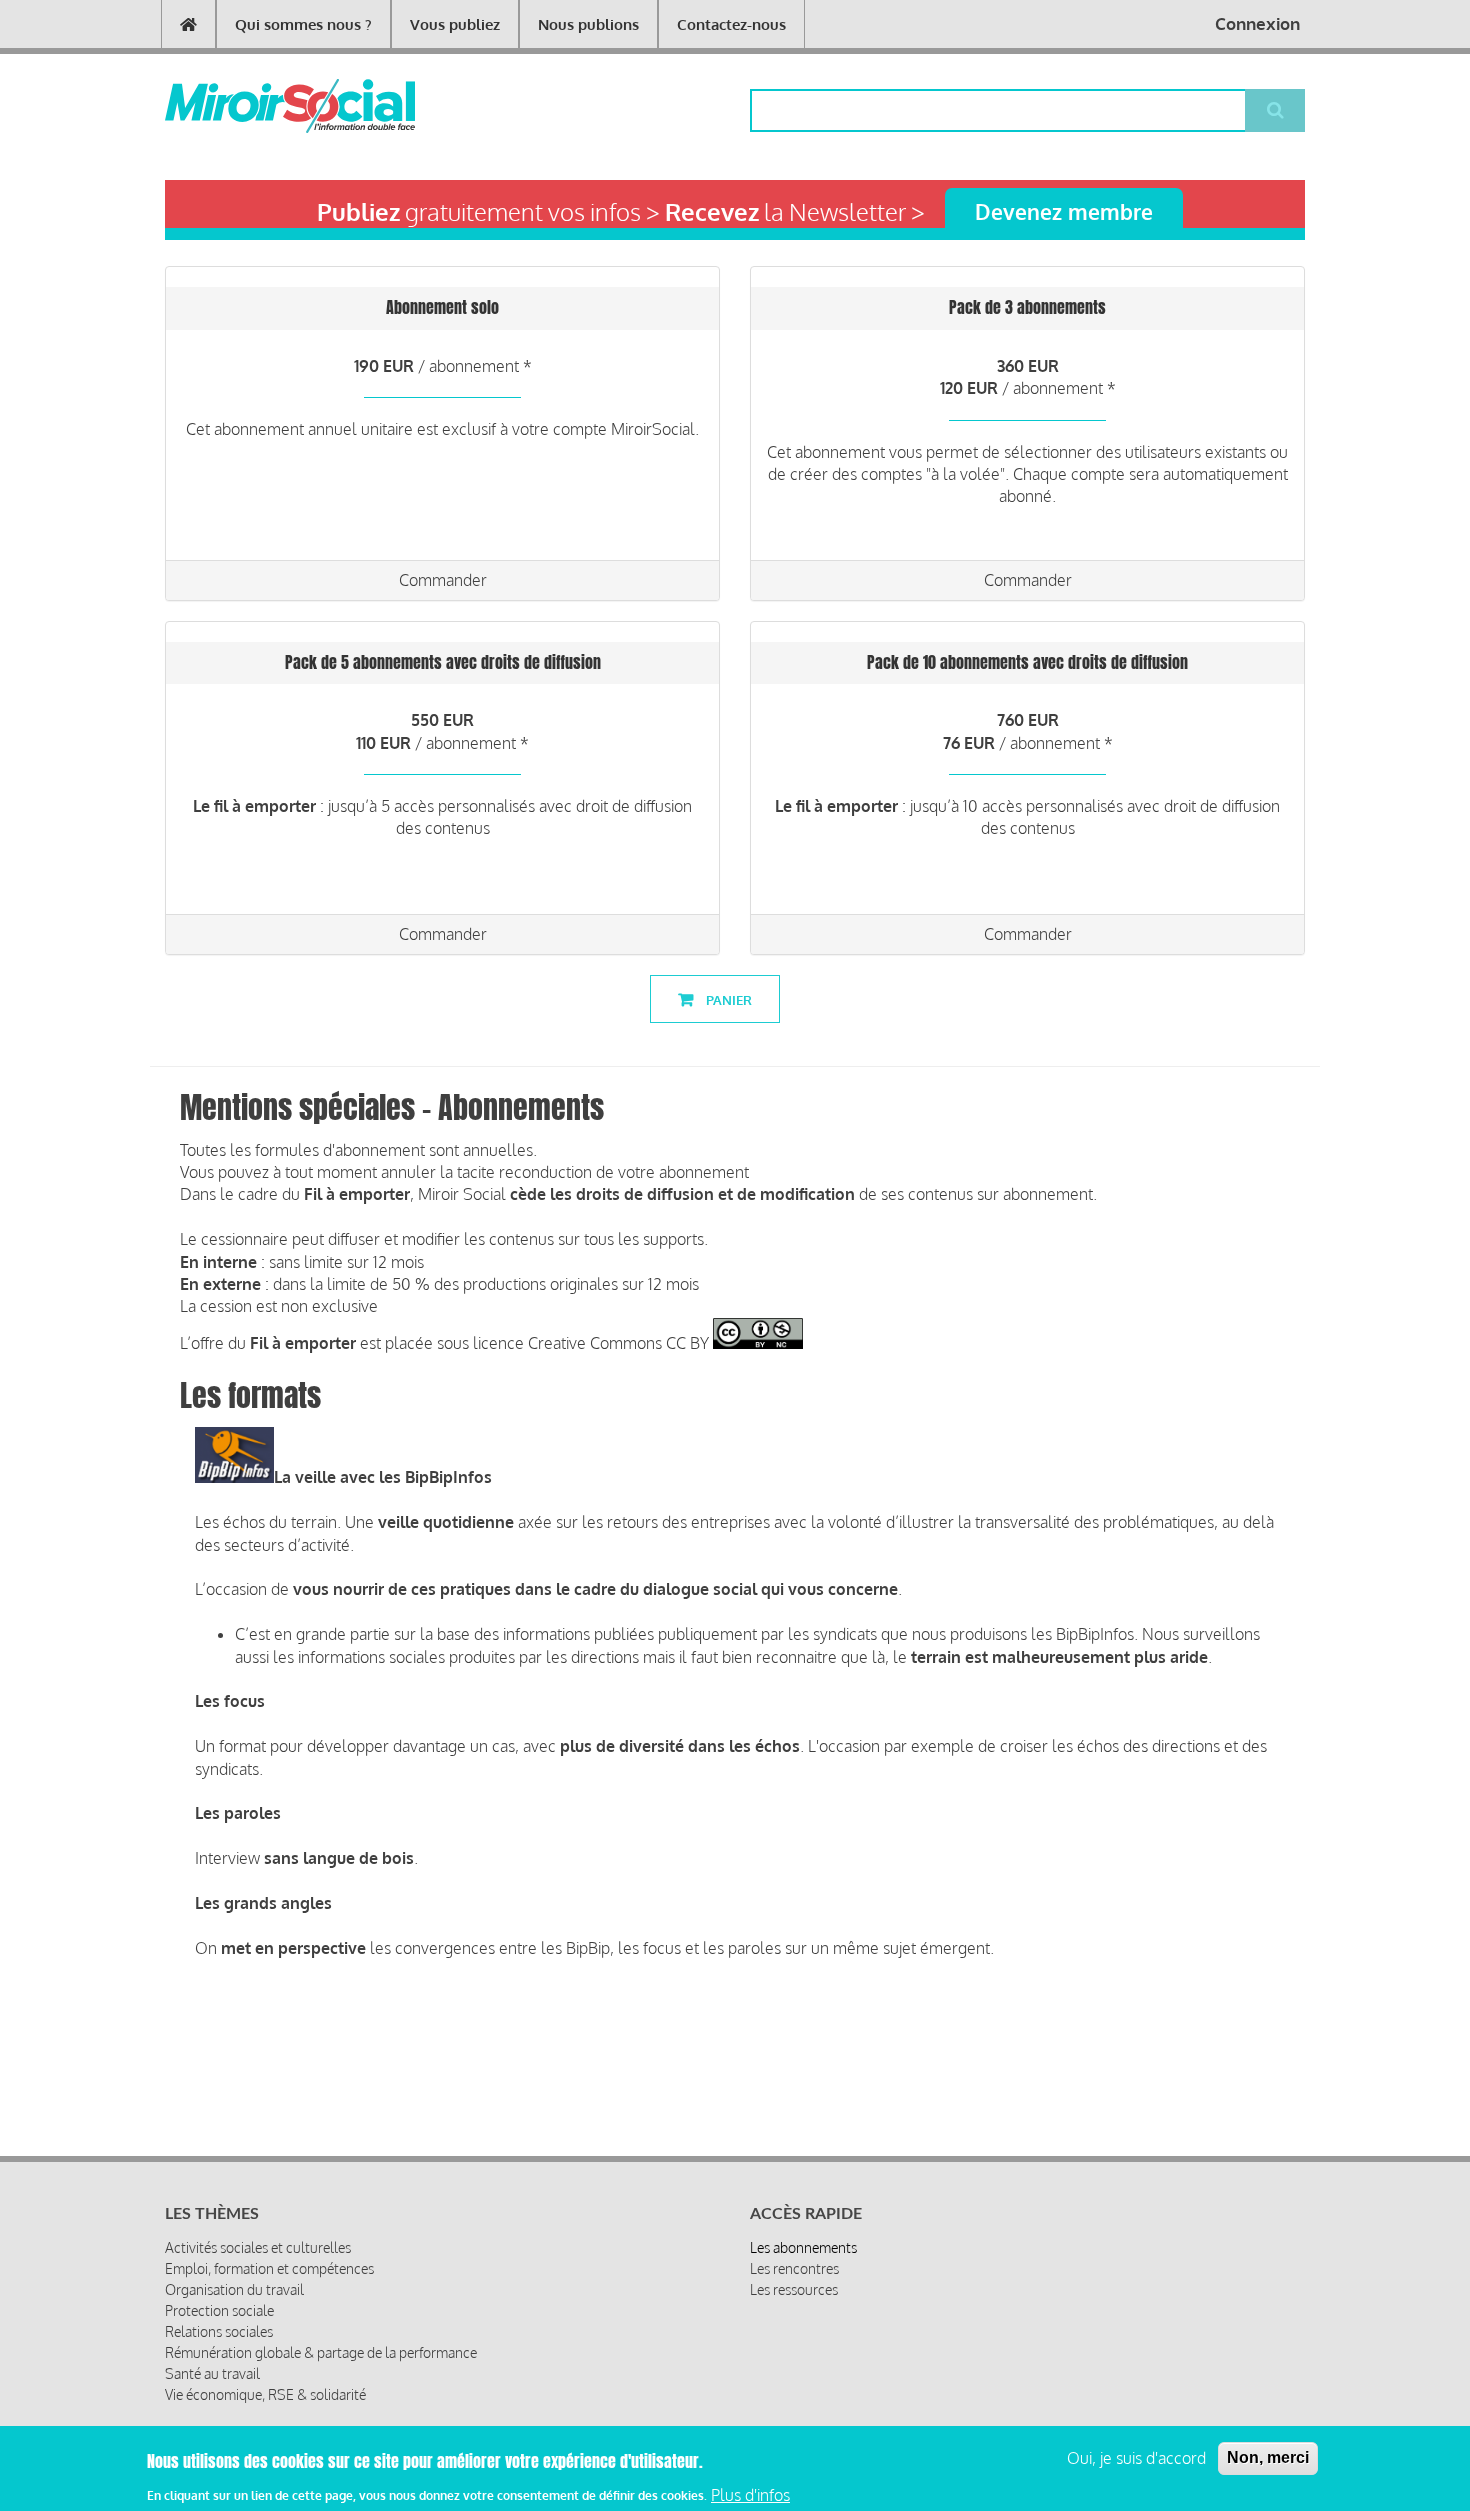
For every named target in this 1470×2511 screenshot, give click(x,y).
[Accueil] (257, 106)
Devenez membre (1064, 211)
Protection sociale (219, 2310)
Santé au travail (212, 2373)
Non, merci (1268, 2457)
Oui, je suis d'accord (1136, 2458)
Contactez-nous (731, 24)
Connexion (1257, 23)
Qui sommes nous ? (303, 24)
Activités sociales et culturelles (258, 2247)
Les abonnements (803, 2247)
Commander (443, 580)
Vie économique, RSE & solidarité (265, 2394)
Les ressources (794, 2289)
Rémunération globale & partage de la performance (321, 2352)
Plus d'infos (750, 2494)
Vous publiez (455, 24)
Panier (727, 1000)
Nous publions (588, 24)
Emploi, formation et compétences (269, 2268)
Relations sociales (219, 2331)
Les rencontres (794, 2268)
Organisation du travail (234, 2289)
